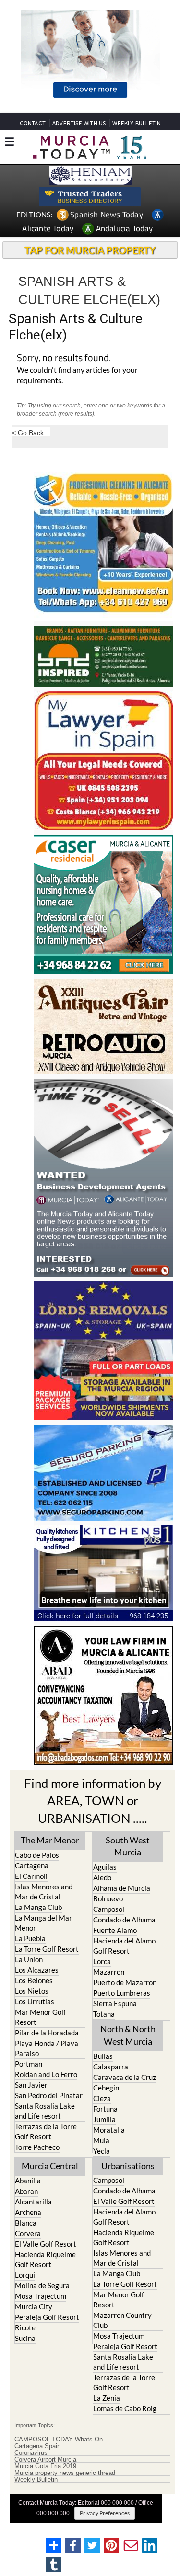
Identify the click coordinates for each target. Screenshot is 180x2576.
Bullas (103, 2056)
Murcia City (34, 2306)
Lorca (102, 1961)
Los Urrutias (35, 2001)
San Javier (31, 2085)
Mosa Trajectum (41, 2296)
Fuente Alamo (115, 1930)
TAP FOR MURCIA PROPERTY (90, 250)
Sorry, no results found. (64, 358)
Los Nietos (32, 1991)
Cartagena (32, 1865)
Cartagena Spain (37, 2446)
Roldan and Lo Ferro (46, 2074)
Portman (29, 2064)
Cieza (102, 2098)
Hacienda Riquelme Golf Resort (45, 2259)
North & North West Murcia (128, 2035)
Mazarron (109, 1972)
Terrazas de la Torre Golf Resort (46, 2131)
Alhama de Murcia (122, 1888)
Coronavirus (31, 2453)
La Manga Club (38, 1907)
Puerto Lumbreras (122, 1993)
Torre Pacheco (37, 2147)
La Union (29, 1959)
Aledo (102, 1877)
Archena (28, 2212)
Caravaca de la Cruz (125, 2077)
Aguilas (105, 1867)
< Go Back (28, 433)
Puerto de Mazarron (125, 1982)
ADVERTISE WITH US (79, 123)
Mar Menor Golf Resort (40, 2017)
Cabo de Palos (37, 1855)
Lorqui (25, 2275)
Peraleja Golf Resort (47, 2317)
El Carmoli (31, 1876)
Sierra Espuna (115, 2003)
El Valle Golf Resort (46, 2244)
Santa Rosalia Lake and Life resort (45, 2111)
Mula (101, 2140)
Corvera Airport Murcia (45, 2460)
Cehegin (106, 2088)
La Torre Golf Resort (47, 1949)
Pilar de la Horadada (47, 2033)
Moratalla (109, 2130)
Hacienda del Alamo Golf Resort (124, 1946)
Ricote (25, 2327)
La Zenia (107, 2398)
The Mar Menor (50, 1840)
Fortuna (105, 2109)
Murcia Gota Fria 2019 (45, 2466)
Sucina (25, 2338)
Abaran (26, 2191)
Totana (104, 2014)
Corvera (28, 2233)
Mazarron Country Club (122, 2320)
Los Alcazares (37, 1970)
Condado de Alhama (124, 1920)
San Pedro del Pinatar (49, 2095)
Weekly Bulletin (36, 2480)
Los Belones (34, 1980)
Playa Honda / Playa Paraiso (47, 2048)
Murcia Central (50, 2166)
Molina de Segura (42, 2285)
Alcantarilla (33, 2202)
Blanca (26, 2223)
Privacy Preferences (105, 2513)
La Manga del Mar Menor (43, 1923)
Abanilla (28, 2181)
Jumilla (104, 2119)
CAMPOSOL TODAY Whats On (59, 2440)
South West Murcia (128, 1846)
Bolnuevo (108, 1898)
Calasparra (111, 2067)
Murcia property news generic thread (65, 2473)
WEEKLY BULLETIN (137, 123)
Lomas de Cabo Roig (125, 2408)
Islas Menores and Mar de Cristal (44, 1892)
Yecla (102, 2151)
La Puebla (30, 1938)
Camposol (109, 1909)
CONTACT (33, 123)
